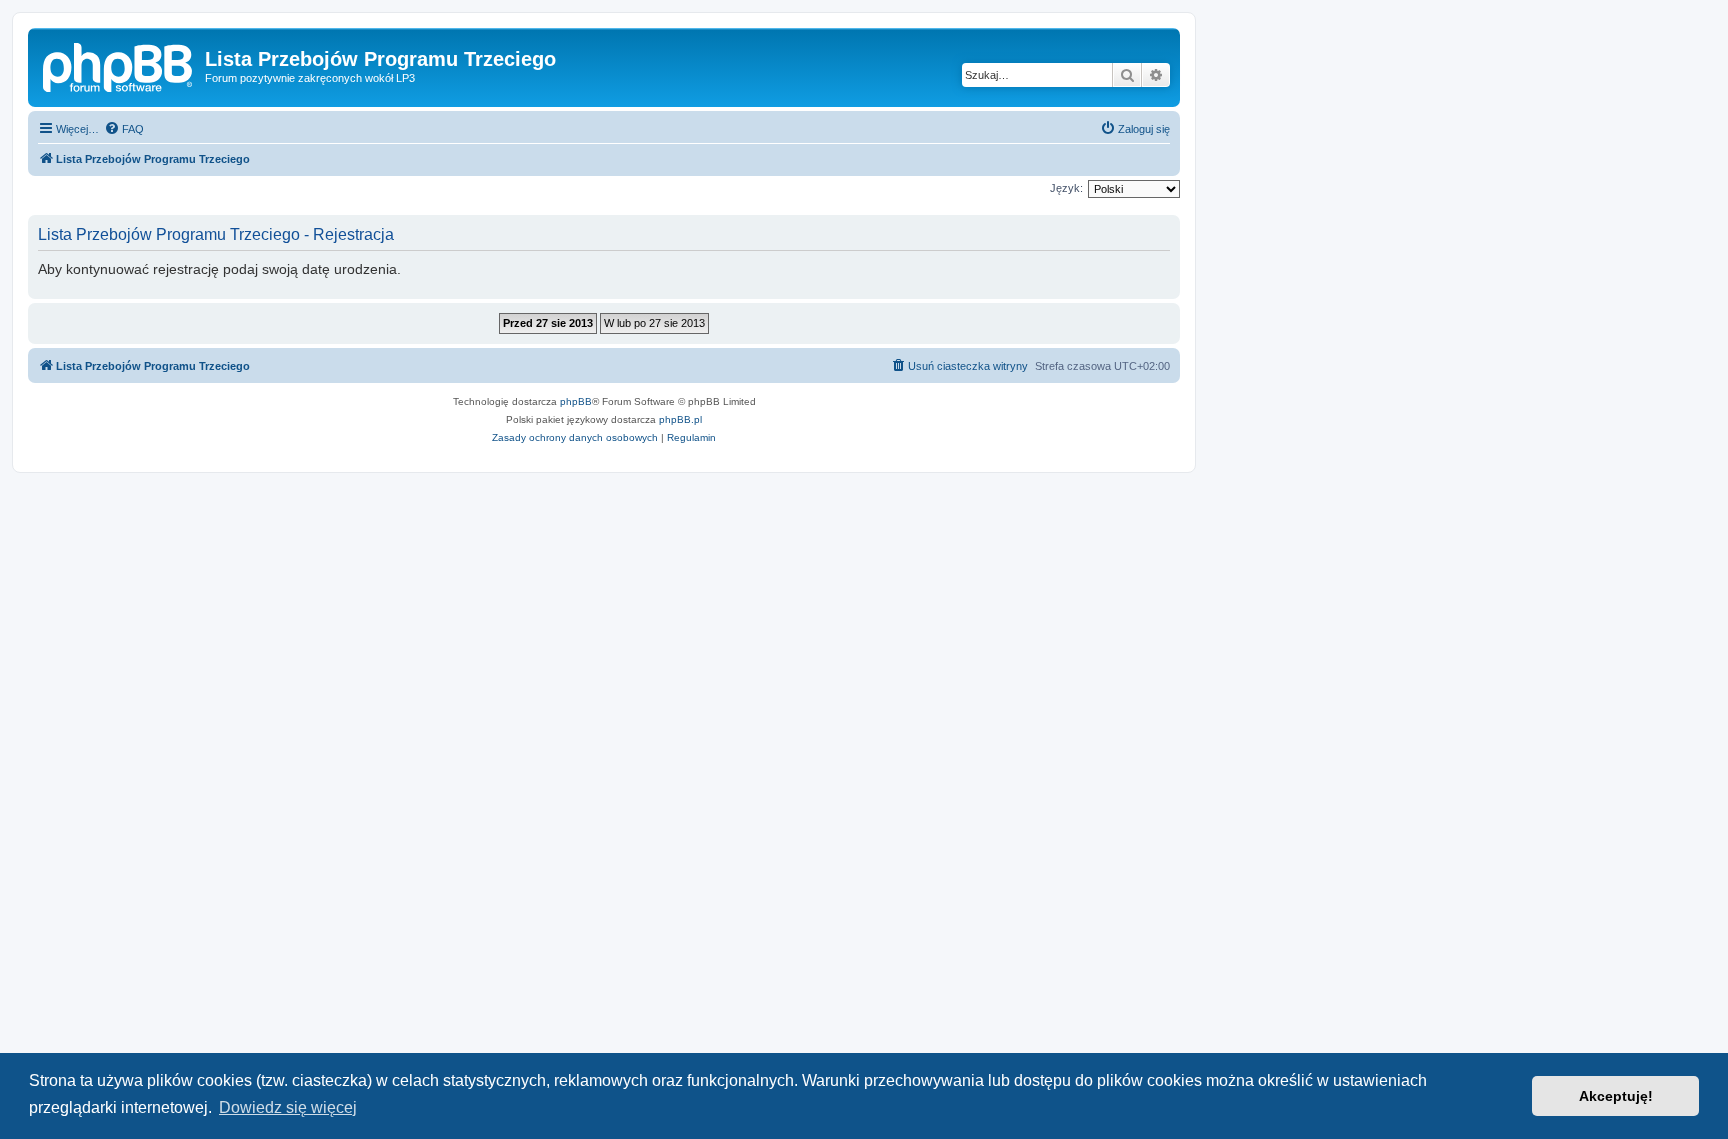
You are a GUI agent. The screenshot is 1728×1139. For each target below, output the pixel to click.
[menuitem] (124, 129)
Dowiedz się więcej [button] (288, 1107)
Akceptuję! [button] (1616, 1096)
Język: (1066, 188)
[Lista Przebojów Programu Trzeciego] (119, 65)
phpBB (576, 401)
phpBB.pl (680, 419)
